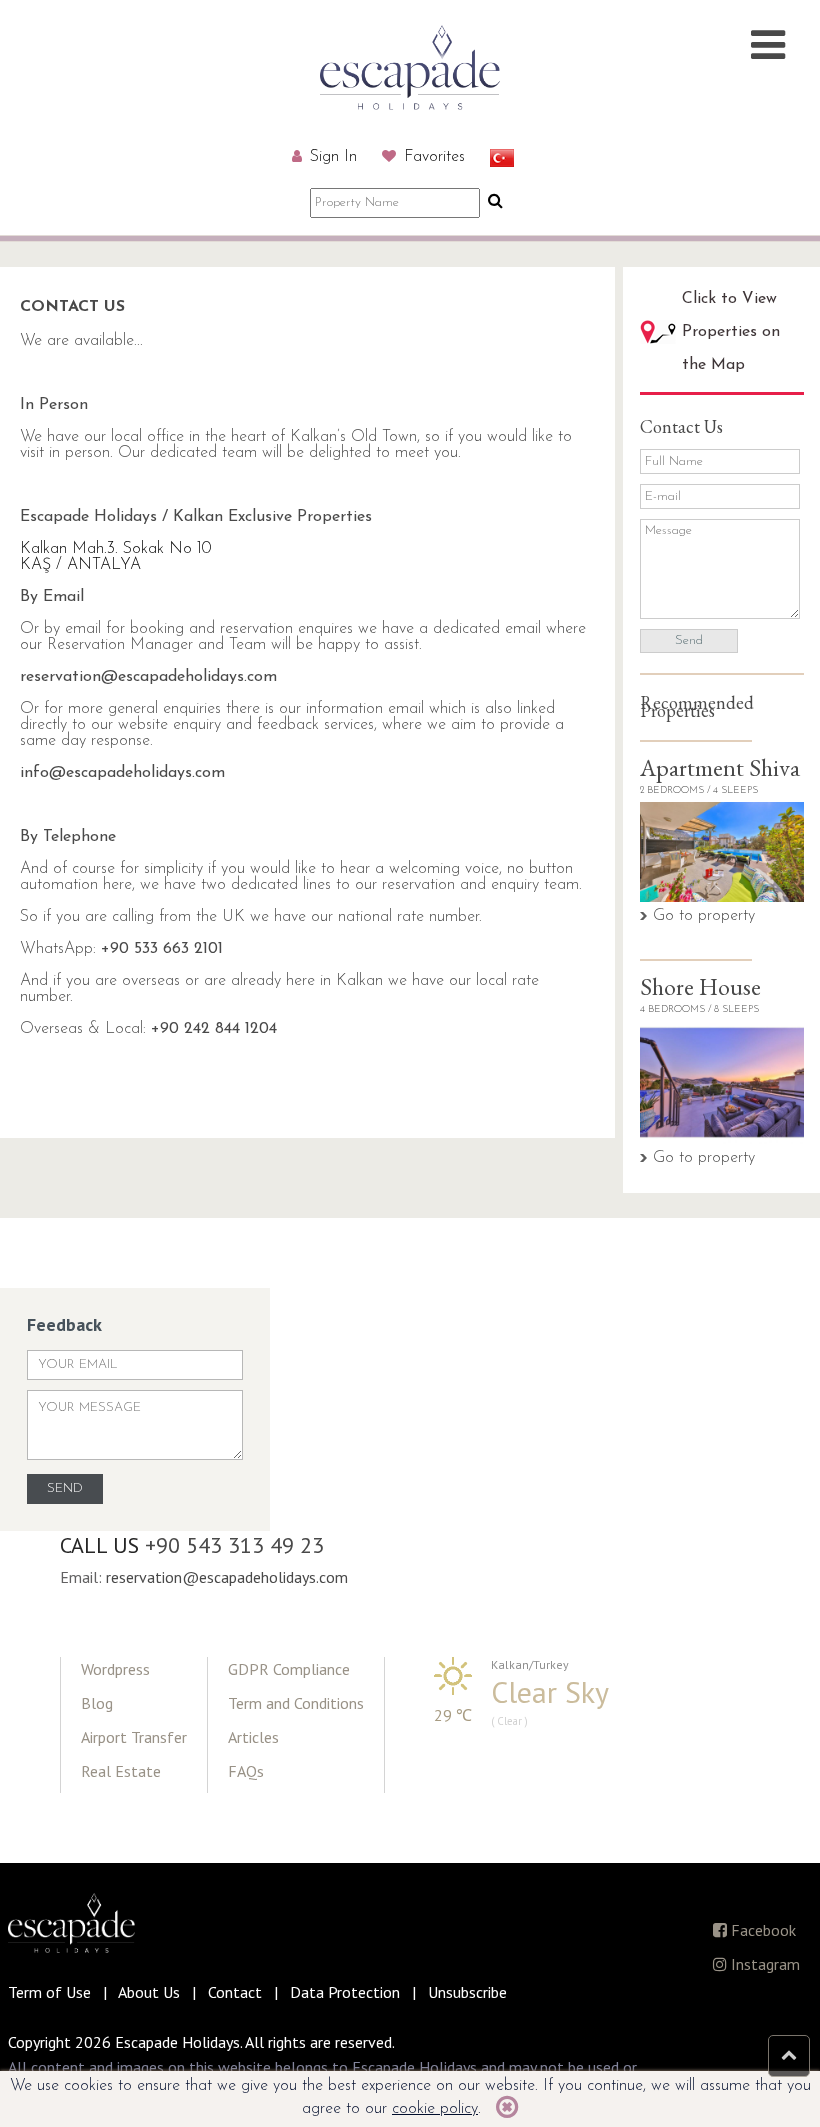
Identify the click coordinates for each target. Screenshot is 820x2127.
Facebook (761, 1930)
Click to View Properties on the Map (731, 332)
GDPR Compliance (289, 1669)
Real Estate (121, 1771)
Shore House (700, 986)
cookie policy (435, 2109)
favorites (432, 157)
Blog (97, 1703)
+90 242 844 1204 (214, 1029)
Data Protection (345, 1992)
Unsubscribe (467, 1992)
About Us (149, 1992)
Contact (235, 1992)
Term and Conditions (296, 1703)
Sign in (331, 157)
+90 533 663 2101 (162, 949)
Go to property (704, 916)
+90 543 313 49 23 (234, 1545)
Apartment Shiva (720, 767)
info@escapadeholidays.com (122, 773)
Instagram (763, 1964)
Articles (253, 1737)
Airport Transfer (134, 1737)
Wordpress (115, 1669)
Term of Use (49, 1992)
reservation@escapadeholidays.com (148, 677)
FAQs (246, 1771)
